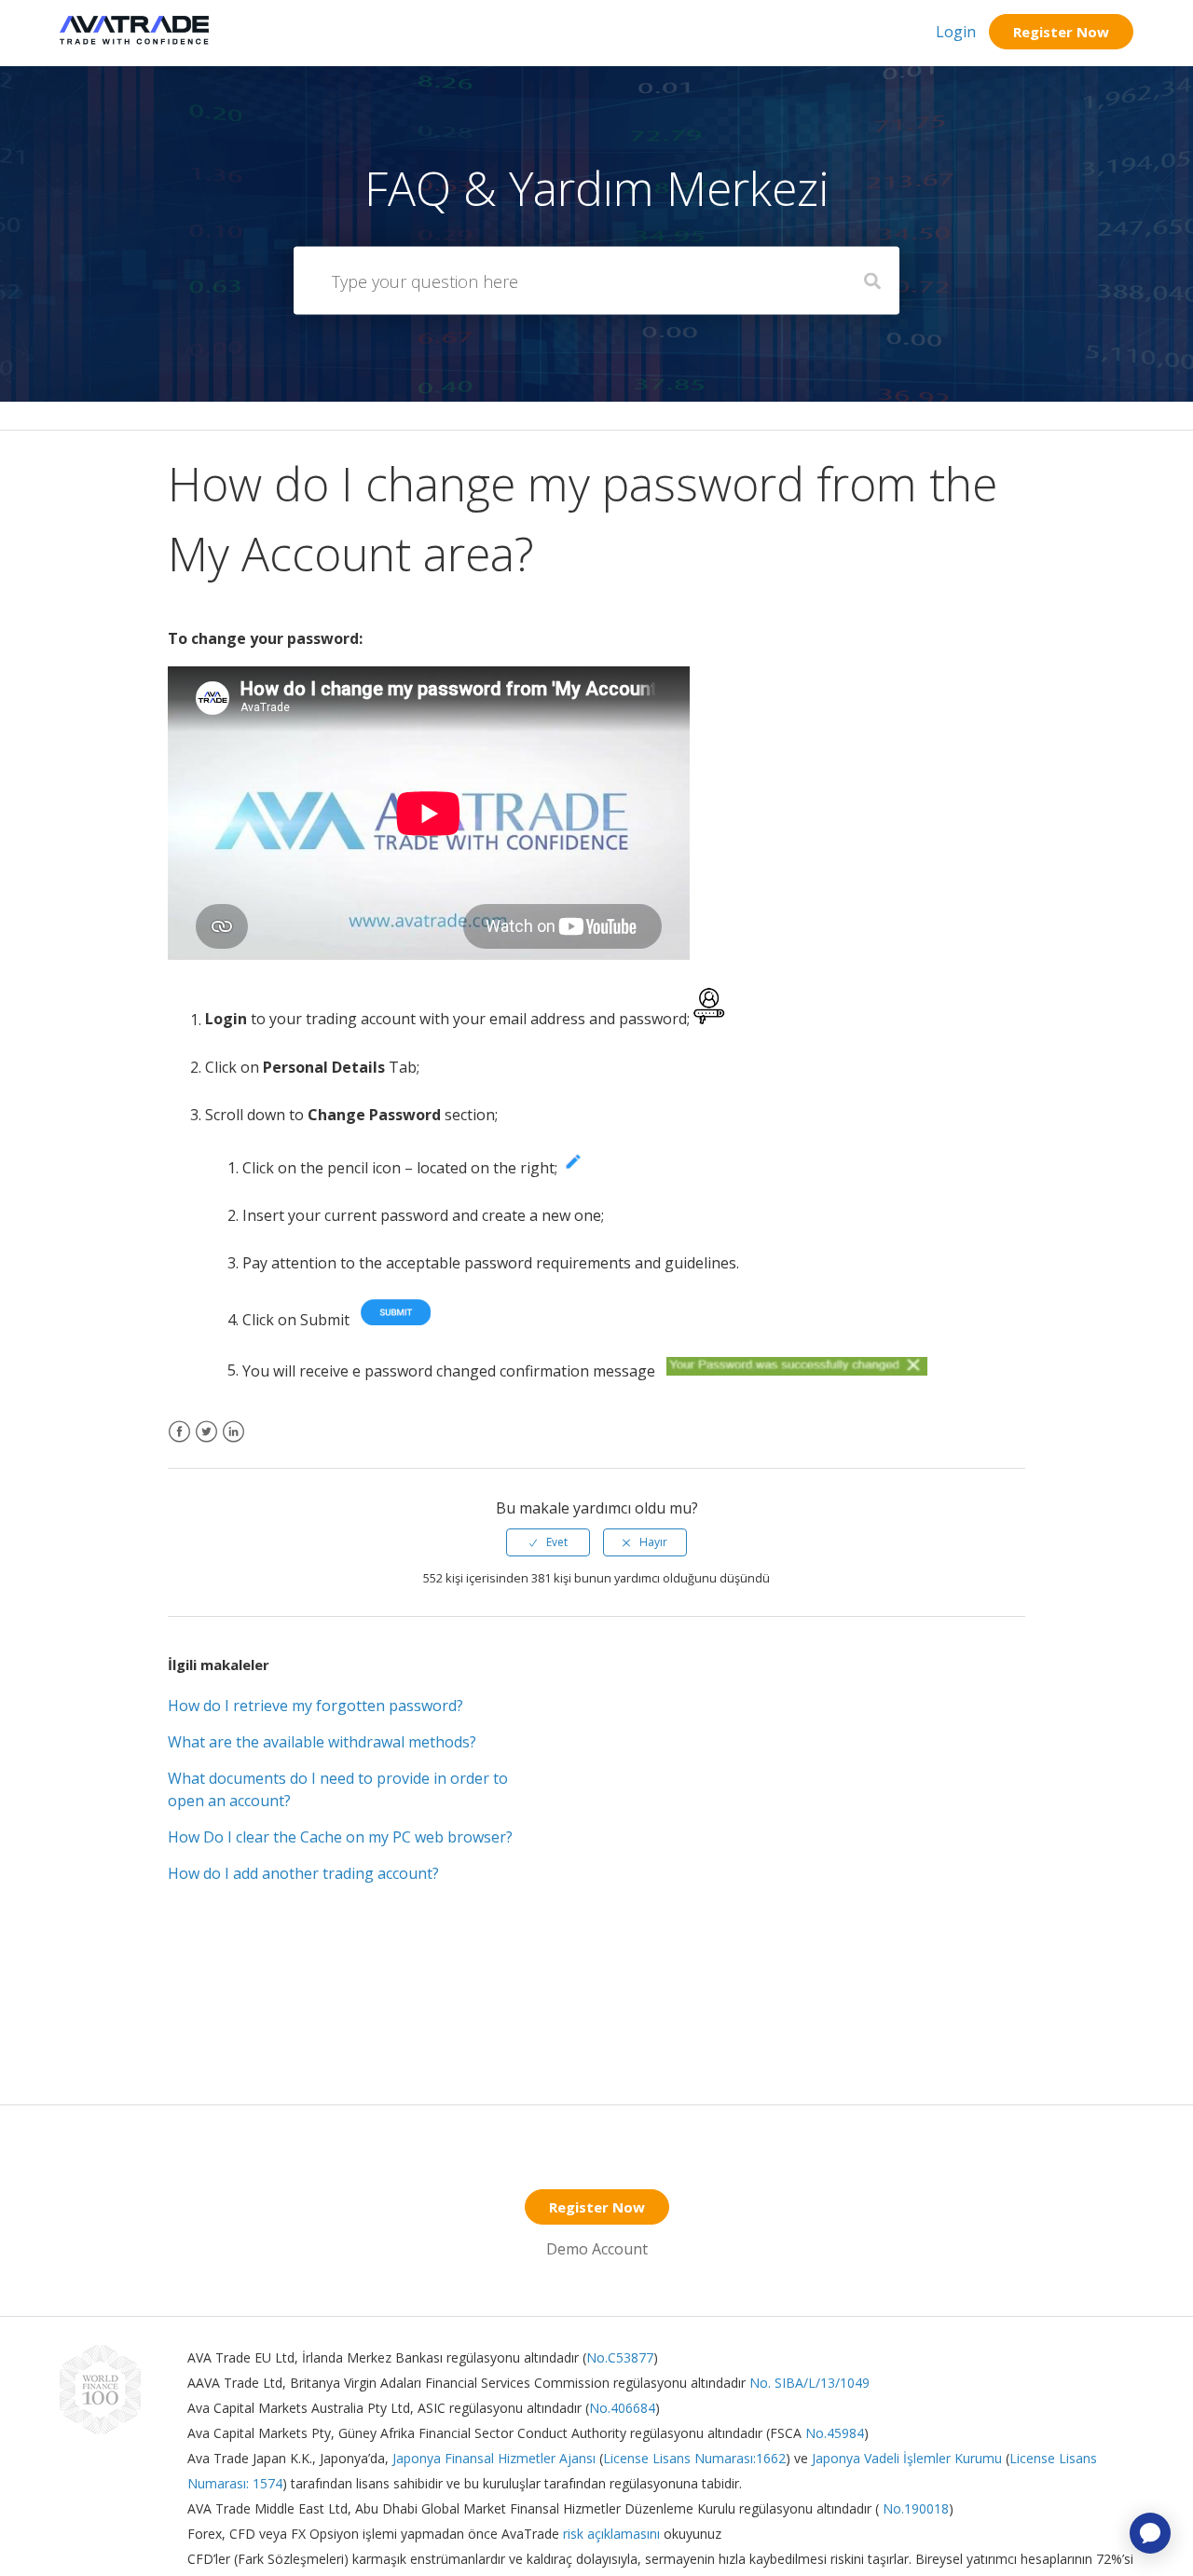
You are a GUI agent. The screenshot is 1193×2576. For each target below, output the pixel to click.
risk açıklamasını (613, 2534)
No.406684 (622, 2408)
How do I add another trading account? (303, 1873)
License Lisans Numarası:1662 (694, 2458)
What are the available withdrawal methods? (322, 1742)
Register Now (1061, 32)
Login (956, 32)
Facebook (179, 1443)
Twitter (206, 1443)
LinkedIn (233, 1443)
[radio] (548, 1542)
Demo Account (597, 2249)
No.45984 (835, 2433)
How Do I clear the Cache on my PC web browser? (340, 1837)
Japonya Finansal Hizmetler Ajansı (494, 2458)
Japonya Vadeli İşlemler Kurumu (907, 2458)
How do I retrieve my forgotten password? (315, 1706)
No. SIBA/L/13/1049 (809, 2383)
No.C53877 (620, 2357)
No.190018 (914, 2508)
